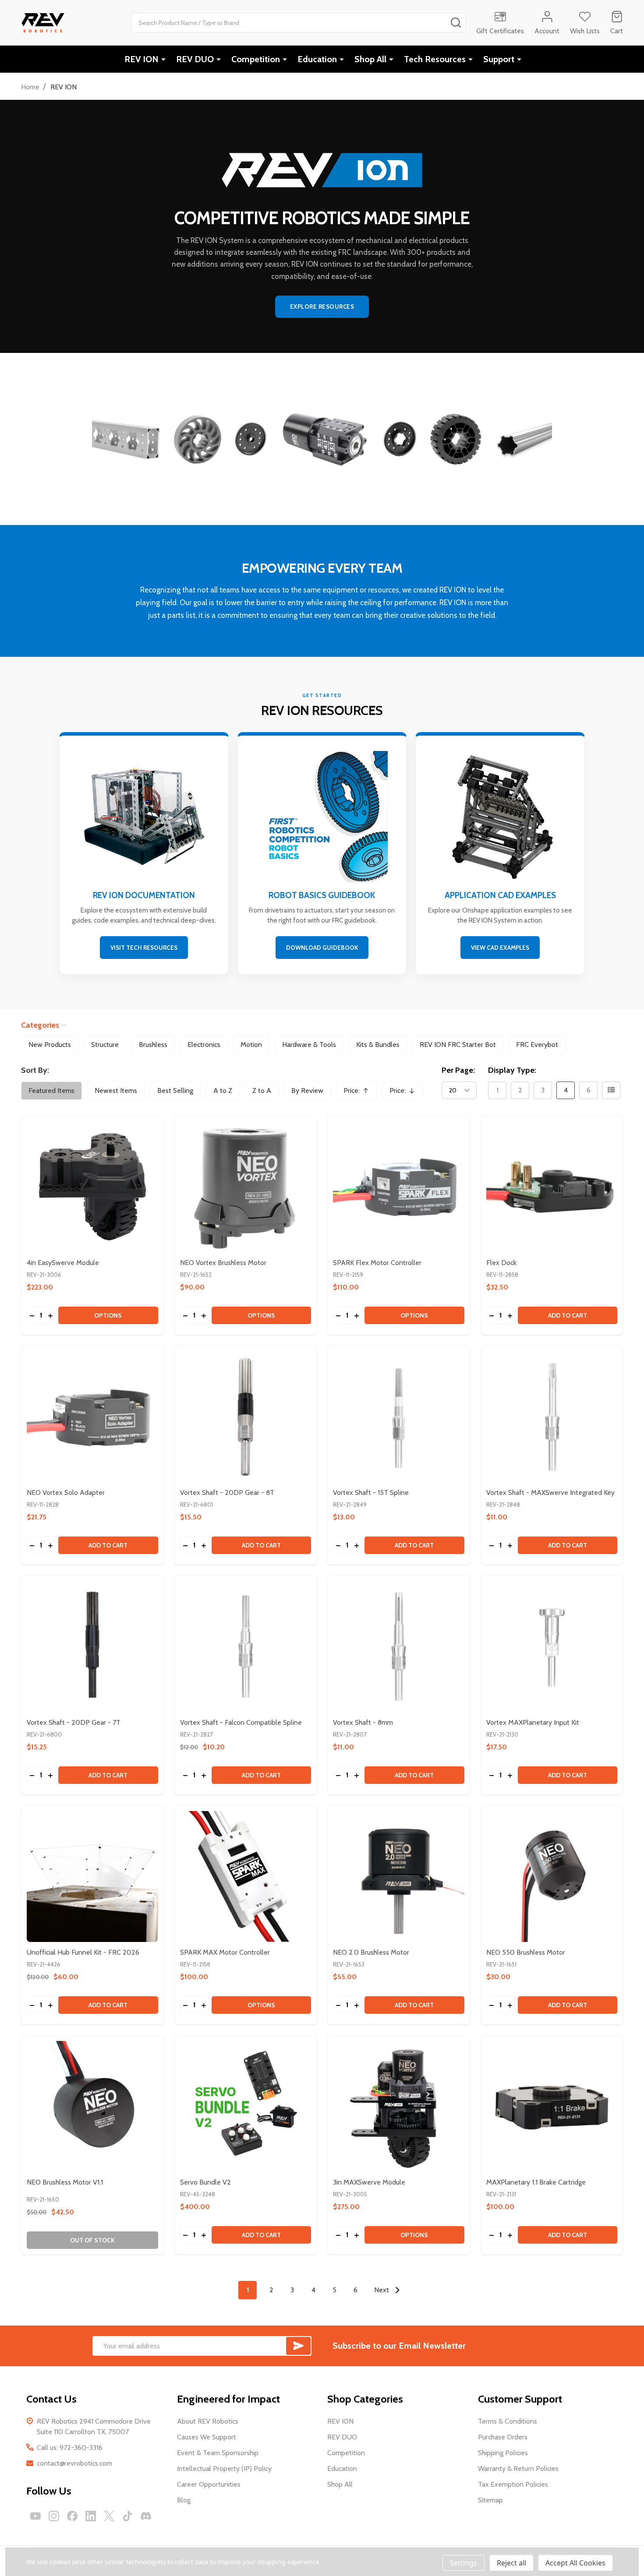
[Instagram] (54, 2516)
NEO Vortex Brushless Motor (223, 1263)
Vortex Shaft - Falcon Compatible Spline (241, 1722)
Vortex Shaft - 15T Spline (371, 1492)
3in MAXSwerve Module (369, 2182)
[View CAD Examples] (500, 855)
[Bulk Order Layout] (611, 1090)
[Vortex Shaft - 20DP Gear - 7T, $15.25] (92, 1647)
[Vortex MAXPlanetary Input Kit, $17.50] (552, 1647)
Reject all (511, 2563)
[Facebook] (72, 2516)
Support (499, 59)
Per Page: (458, 1070)
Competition (256, 59)
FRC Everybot (537, 1045)
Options (108, 1315)
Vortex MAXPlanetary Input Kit (533, 1722)
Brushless (153, 1045)
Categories (40, 1025)
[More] (163, 59)
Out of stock (92, 2240)
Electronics (204, 1045)
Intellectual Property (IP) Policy (224, 2469)
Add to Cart (568, 1315)
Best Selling (175, 1091)
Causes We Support (207, 2437)
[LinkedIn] (91, 2516)
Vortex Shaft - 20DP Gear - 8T (227, 1492)
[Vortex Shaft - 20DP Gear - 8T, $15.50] (246, 1417)
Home (30, 87)
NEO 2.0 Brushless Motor (371, 1952)
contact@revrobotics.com (74, 2463)
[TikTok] (127, 2516)
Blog (184, 2500)
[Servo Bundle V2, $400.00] (246, 2107)
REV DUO (195, 59)
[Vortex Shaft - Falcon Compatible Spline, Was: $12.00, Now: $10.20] (246, 1647)
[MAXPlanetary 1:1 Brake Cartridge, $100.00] (552, 2107)
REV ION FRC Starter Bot (458, 1045)
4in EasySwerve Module (63, 1263)
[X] (109, 2516)
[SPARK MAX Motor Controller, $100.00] (246, 1877)
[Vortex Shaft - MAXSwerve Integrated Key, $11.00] (552, 1417)
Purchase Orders (503, 2437)
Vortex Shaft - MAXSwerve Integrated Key (550, 1492)
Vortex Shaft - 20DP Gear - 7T (74, 1722)
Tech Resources (435, 59)
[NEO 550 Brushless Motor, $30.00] (552, 1877)
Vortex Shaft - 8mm (363, 1722)
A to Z (223, 1091)
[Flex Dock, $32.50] (552, 1187)
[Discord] (146, 2516)
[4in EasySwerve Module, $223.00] (92, 1187)
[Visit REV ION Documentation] (144, 855)
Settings (464, 2563)
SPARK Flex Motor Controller (377, 1263)
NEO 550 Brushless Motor (526, 1952)
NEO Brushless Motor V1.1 (65, 2182)
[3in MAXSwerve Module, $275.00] (399, 2107)
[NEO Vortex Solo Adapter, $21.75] (92, 1417)
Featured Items (51, 1091)
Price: (359, 1093)
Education (317, 59)
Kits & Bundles (378, 1045)
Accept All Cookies (575, 2563)
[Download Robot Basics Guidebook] (322, 855)
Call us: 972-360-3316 (70, 2447)
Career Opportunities (209, 2484)
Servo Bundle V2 (205, 2182)
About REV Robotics (208, 2421)
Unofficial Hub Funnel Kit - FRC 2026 (83, 1952)
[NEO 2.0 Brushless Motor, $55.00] (399, 1877)
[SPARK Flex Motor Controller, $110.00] (399, 1187)
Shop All (370, 59)
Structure (105, 1045)
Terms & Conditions (508, 2421)
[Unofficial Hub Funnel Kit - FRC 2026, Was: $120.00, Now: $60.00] (92, 1877)
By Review (307, 1091)
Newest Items (116, 1091)
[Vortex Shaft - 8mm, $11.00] (399, 1647)
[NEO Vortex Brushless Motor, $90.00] (246, 1187)
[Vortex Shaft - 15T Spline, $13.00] (399, 1417)
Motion (251, 1045)
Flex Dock (501, 1263)
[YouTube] (35, 2516)
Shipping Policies (503, 2453)
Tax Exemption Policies (513, 2484)
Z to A (262, 1091)
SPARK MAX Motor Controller (225, 1952)
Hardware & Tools (309, 1045)
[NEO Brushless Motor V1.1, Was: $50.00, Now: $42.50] (92, 2107)
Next (382, 2290)
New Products (50, 1045)
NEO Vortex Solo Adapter (66, 1492)
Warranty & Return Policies (518, 2469)
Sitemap (490, 2500)
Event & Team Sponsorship (218, 2453)
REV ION (142, 59)
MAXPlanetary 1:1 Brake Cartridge (536, 2182)
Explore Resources (322, 307)
